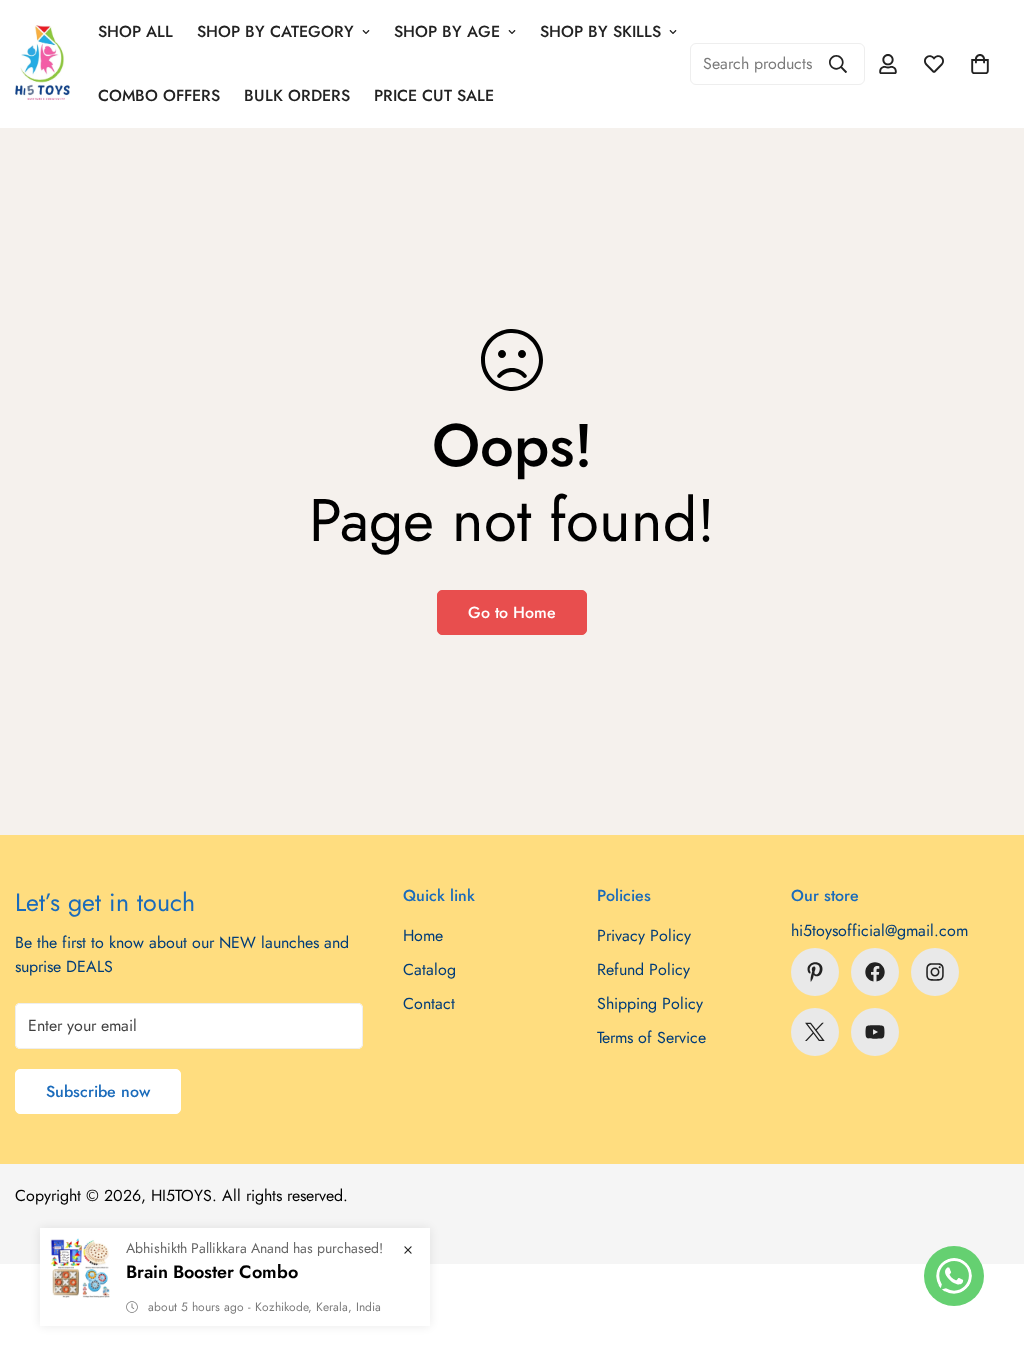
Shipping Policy (650, 1003)
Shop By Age (447, 31)
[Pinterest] (815, 972)
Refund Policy (643, 969)
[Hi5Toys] (42, 63)
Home (423, 935)
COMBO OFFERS (159, 95)
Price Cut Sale (434, 95)
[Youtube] (875, 1032)
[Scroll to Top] (985, 1257)
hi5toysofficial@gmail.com (879, 930)
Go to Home (512, 612)
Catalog (429, 969)
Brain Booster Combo (212, 1272)
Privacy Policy (644, 935)
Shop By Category (275, 31)
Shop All (135, 31)
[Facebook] (875, 972)
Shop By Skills (600, 31)
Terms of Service (651, 1037)
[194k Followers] (935, 972)
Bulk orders (297, 95)
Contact (429, 1003)
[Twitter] (815, 1032)
